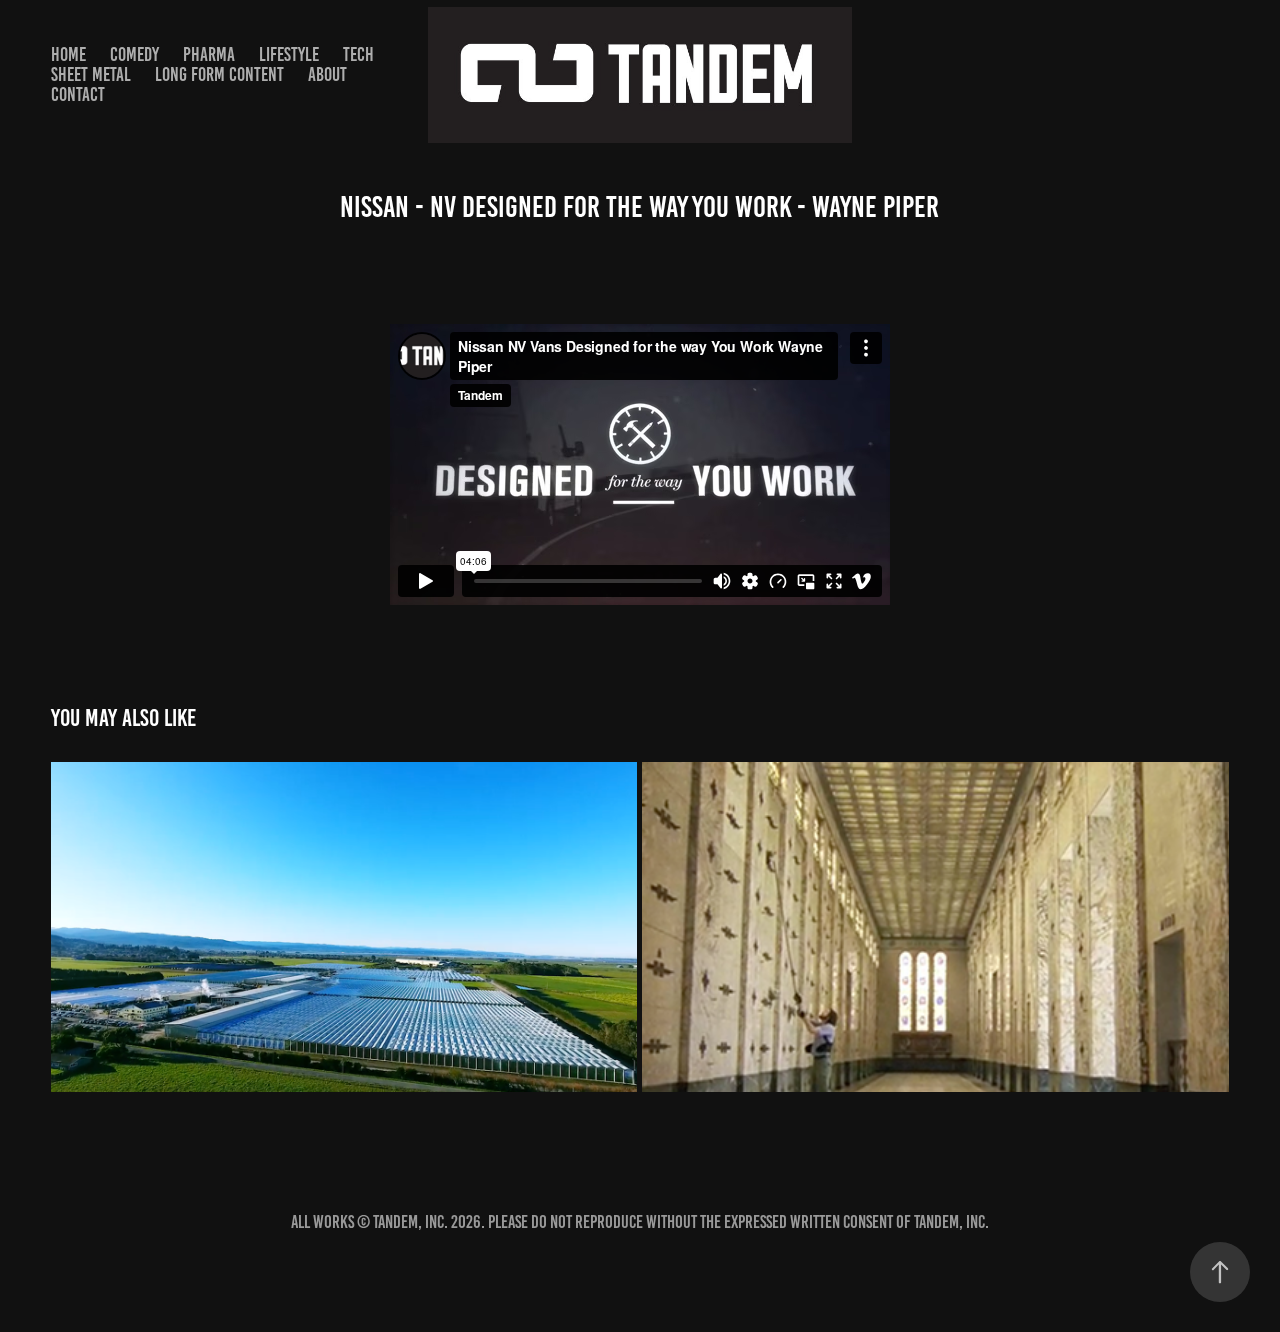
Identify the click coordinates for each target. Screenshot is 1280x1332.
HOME (68, 54)
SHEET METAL (91, 74)
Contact (78, 94)
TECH (358, 54)
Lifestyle (289, 54)
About (327, 74)
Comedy (134, 54)
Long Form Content (219, 74)
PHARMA (209, 54)
